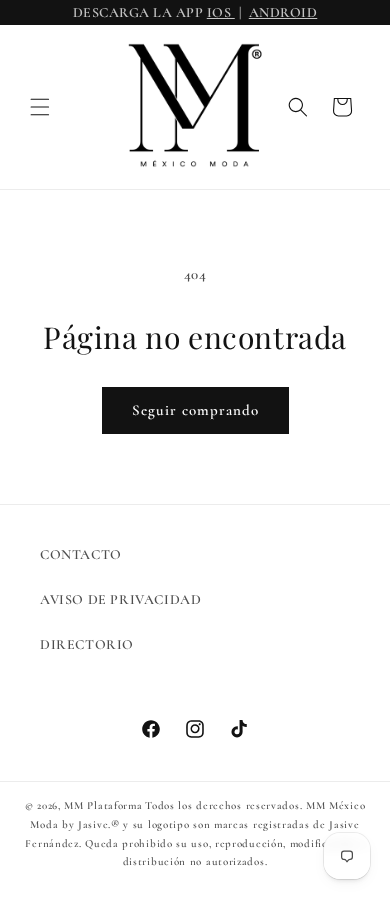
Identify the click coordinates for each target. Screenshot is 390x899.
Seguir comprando (195, 410)
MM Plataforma (103, 805)
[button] (40, 107)
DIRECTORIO (87, 644)
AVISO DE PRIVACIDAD (120, 599)
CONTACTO (81, 554)
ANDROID (283, 12)
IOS (221, 12)
